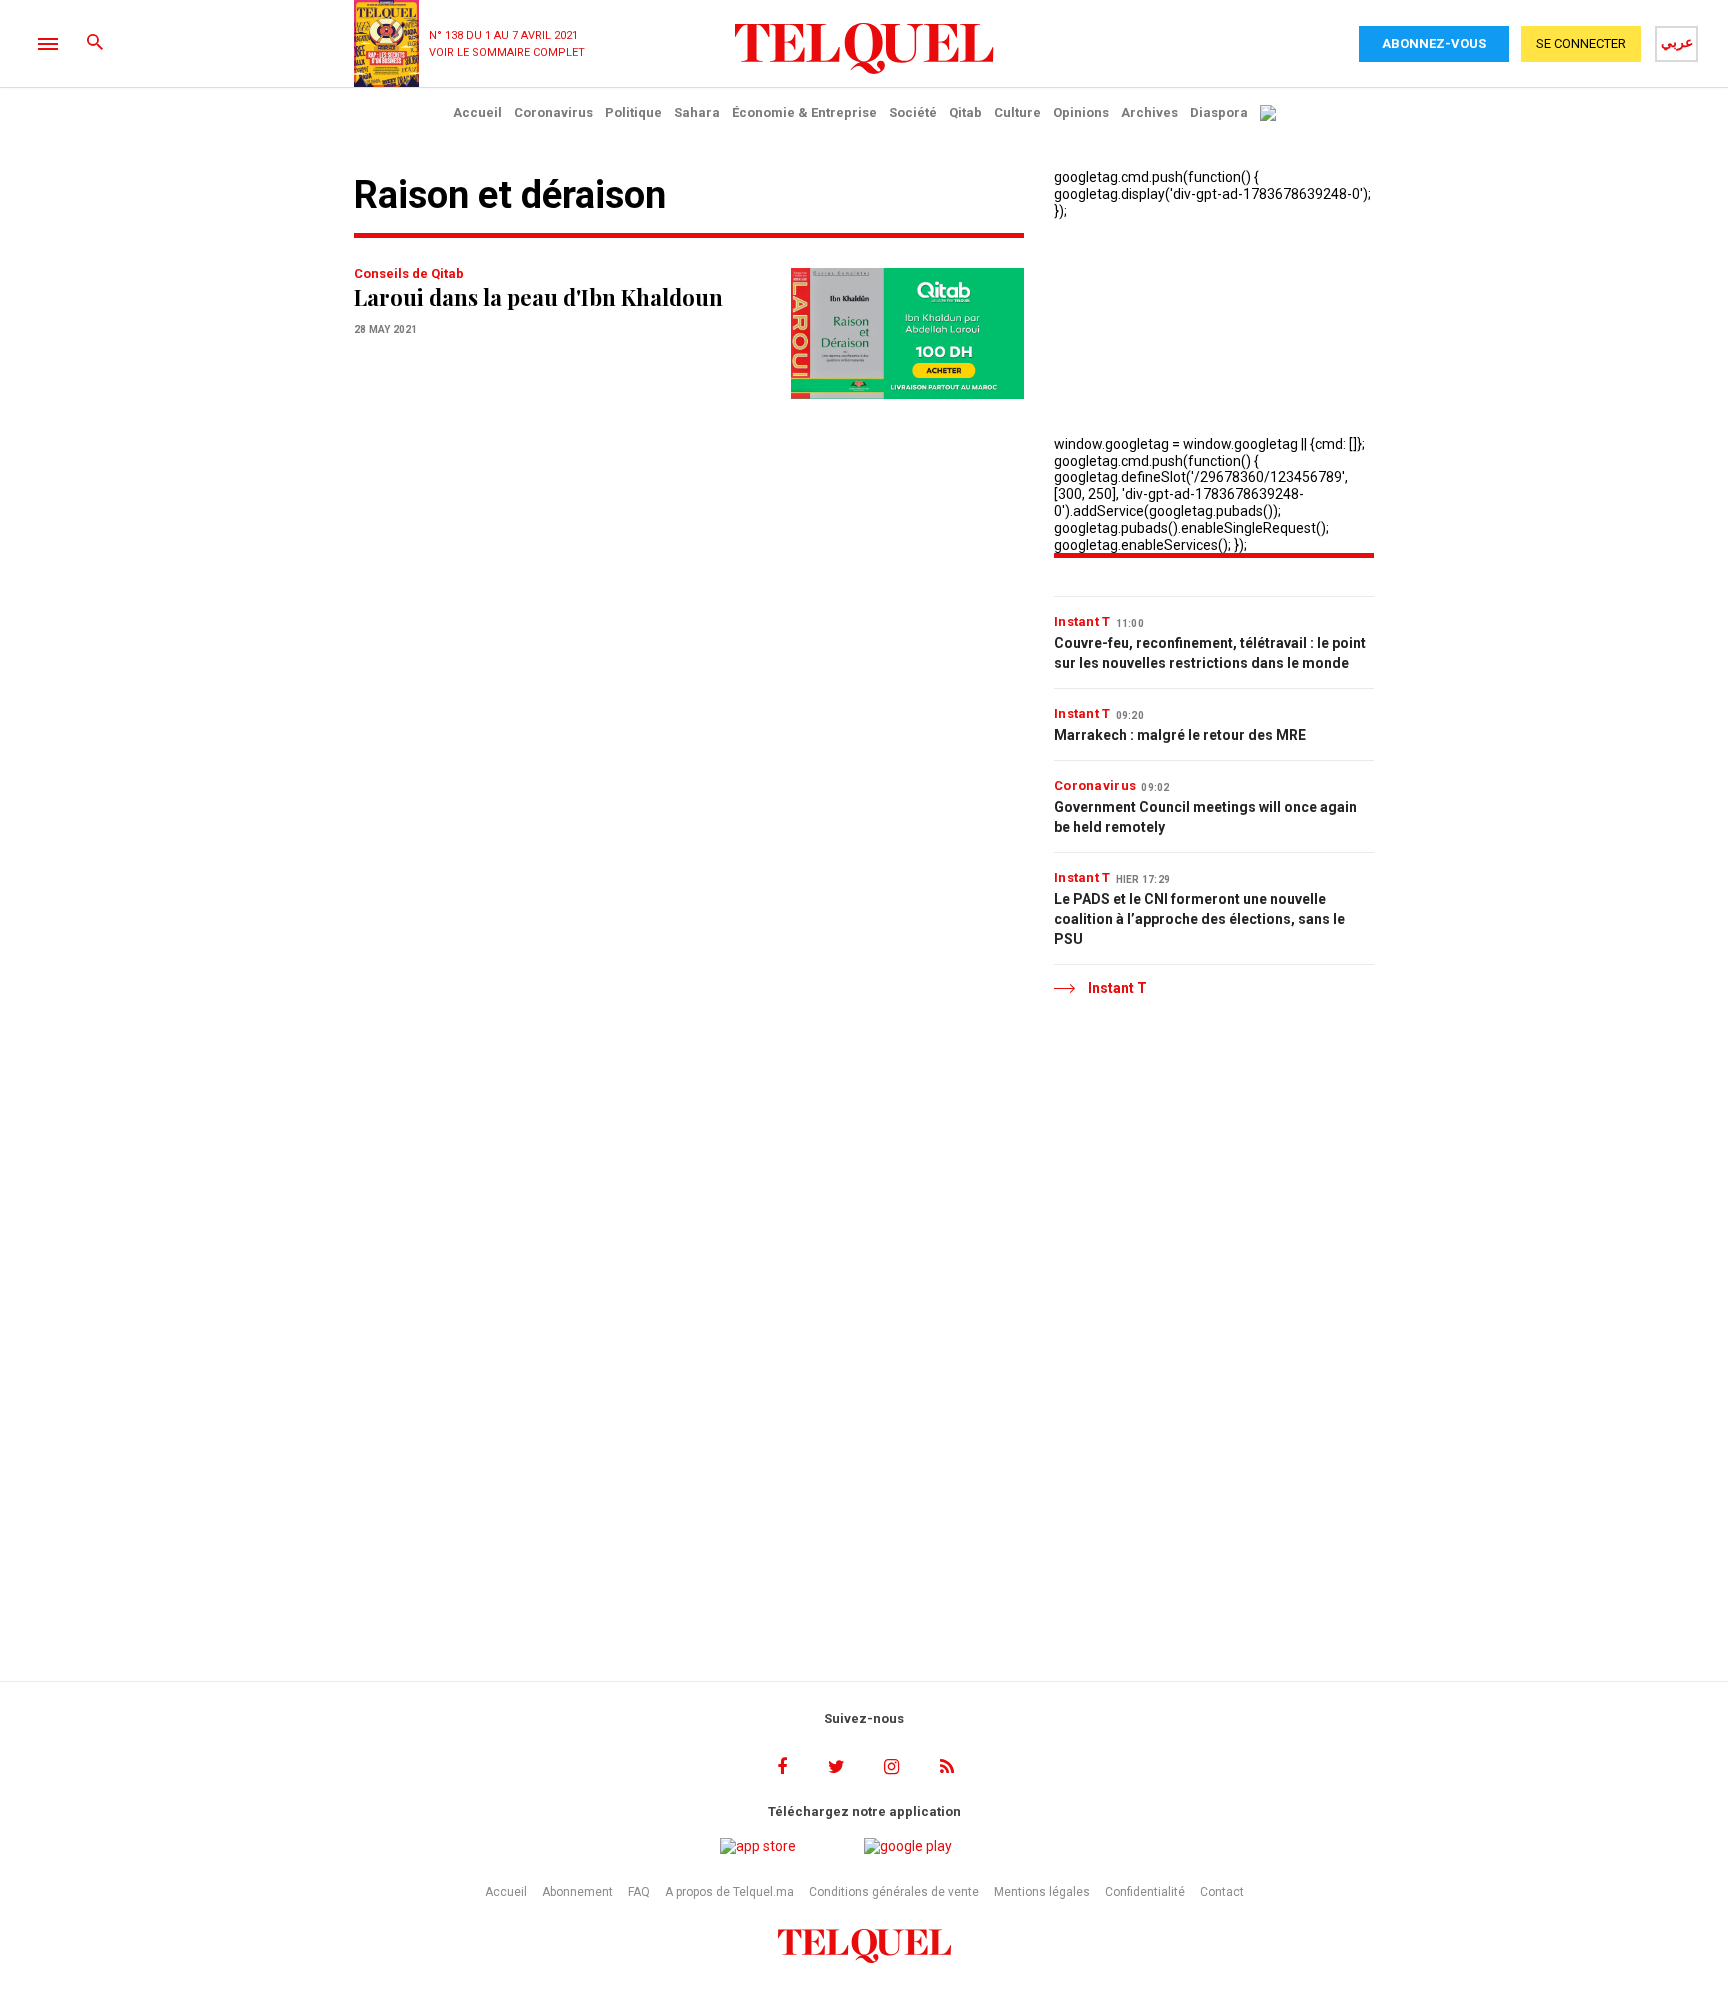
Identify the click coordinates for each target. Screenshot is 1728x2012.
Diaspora (1219, 112)
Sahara (697, 112)
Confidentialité (1145, 1892)
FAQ (639, 1892)
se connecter (1581, 43)
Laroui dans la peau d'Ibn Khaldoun (538, 297)
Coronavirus (553, 112)
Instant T (1082, 621)
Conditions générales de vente (894, 1892)
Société (913, 112)
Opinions (1081, 112)
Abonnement (577, 1892)
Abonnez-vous (1434, 43)
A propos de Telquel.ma (729, 1892)
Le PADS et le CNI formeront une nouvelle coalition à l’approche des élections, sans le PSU (1199, 919)
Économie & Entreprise (804, 112)
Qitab (965, 112)
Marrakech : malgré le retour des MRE (1180, 735)
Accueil (477, 112)
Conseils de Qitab (409, 273)
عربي (1677, 42)
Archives (1149, 112)
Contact (1222, 1892)
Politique (633, 112)
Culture (1017, 112)
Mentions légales (1042, 1892)
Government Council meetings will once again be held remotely (1205, 817)
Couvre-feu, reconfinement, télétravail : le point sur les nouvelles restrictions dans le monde (1210, 653)
